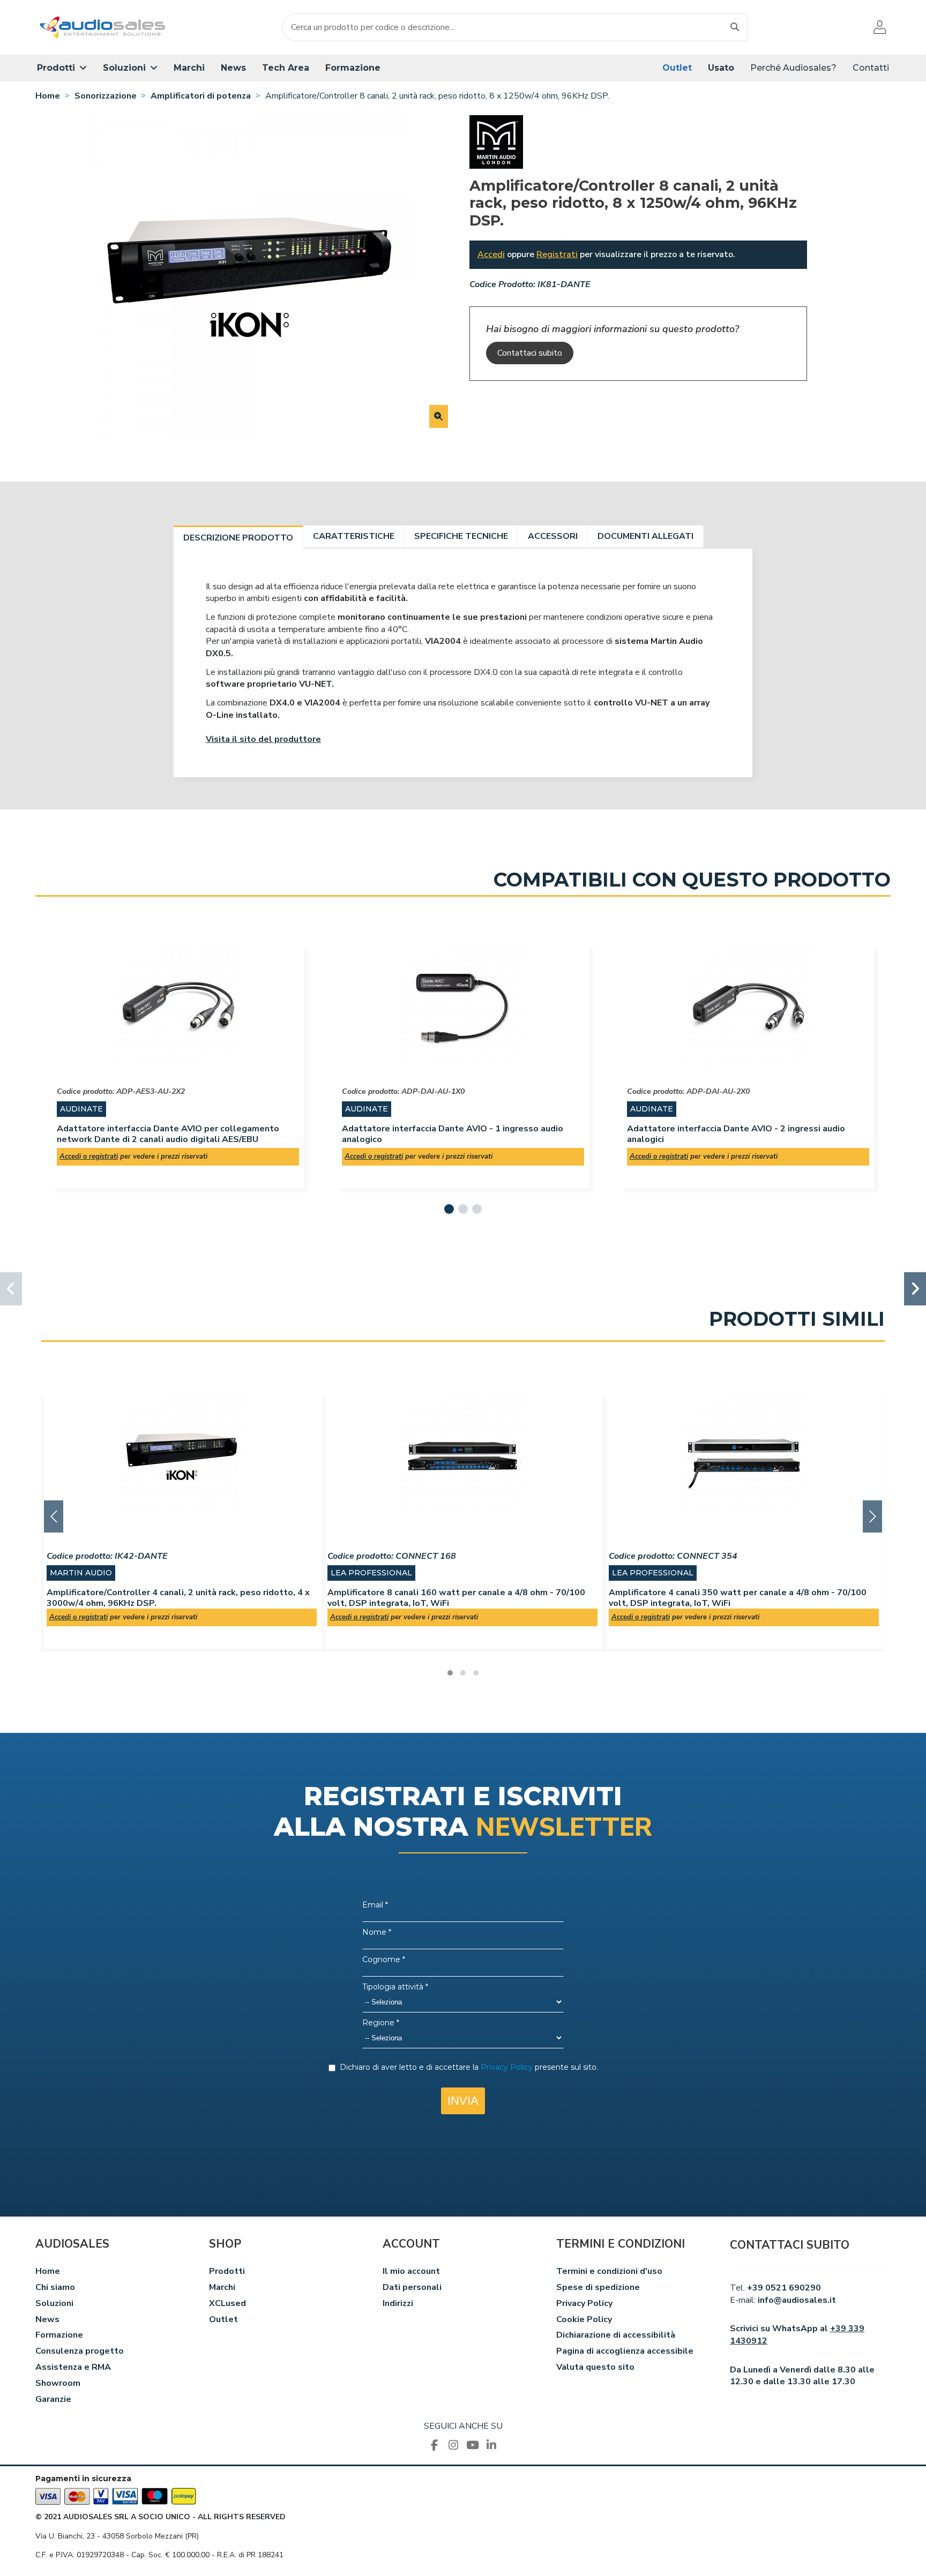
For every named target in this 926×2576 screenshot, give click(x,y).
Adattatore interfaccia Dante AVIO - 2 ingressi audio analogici (736, 1134)
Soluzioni (54, 2303)
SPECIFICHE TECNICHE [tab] (461, 536)
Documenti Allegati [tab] (645, 536)
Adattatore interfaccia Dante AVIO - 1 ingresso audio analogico (453, 1134)
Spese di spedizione (598, 2287)
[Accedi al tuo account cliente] (880, 27)
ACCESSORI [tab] (553, 536)
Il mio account (411, 2271)
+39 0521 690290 (784, 2288)
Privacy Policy (584, 2303)
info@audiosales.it (797, 2300)
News (47, 2319)
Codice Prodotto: (502, 284)
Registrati (557, 254)
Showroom (58, 2383)
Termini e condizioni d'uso (609, 2271)
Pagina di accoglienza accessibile (625, 2351)
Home (48, 2271)
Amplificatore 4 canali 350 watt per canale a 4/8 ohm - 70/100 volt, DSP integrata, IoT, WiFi (738, 1598)
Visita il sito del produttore (263, 739)
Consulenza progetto (80, 2351)
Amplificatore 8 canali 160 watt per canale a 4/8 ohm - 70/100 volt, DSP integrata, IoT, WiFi (456, 1598)
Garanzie (53, 2399)
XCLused (227, 2303)
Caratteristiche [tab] (354, 536)
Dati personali (412, 2287)
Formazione (59, 2335)
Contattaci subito (530, 353)
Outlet (223, 2319)
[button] (62, 68)
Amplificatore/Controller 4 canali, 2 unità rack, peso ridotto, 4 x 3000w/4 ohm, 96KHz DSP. (178, 1598)
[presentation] (54, 1516)
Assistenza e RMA (73, 2367)
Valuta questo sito (595, 2367)
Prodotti (227, 2271)
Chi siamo (55, 2287)
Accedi (491, 254)
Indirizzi (398, 2303)
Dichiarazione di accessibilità (616, 2335)
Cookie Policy (584, 2319)
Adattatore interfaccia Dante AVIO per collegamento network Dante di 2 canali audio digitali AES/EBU (168, 1134)
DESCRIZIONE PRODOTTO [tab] (238, 538)
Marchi (222, 2287)
